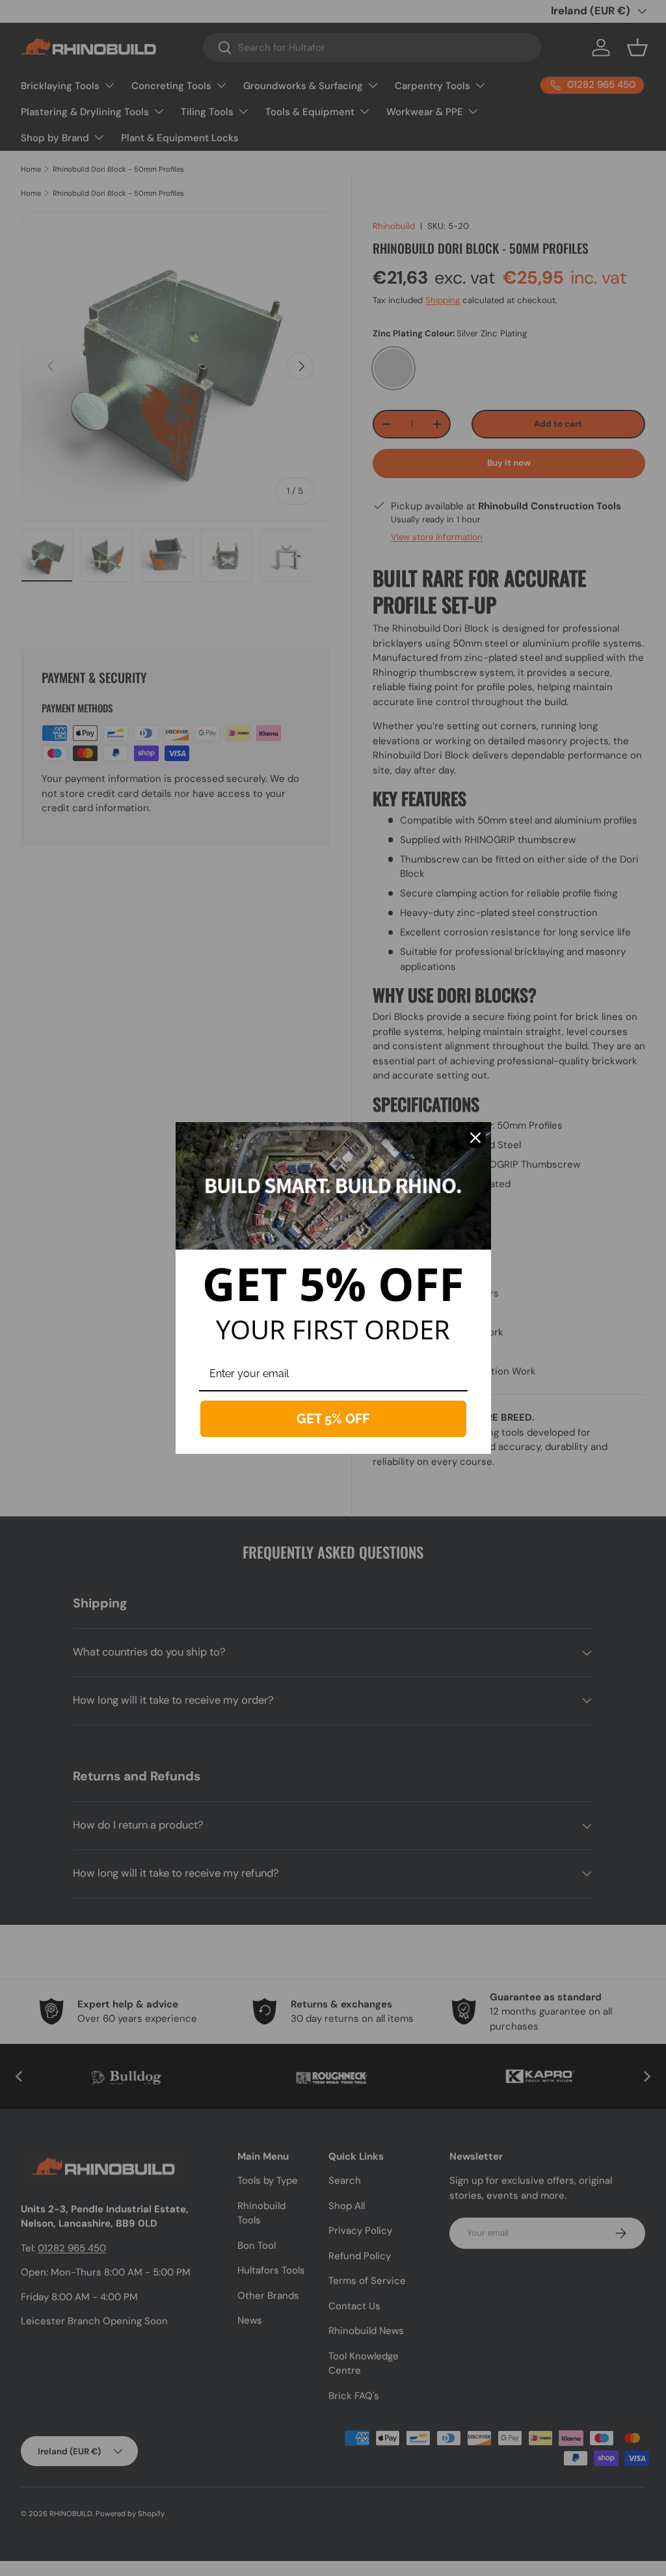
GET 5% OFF (333, 1419)
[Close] (475, 1138)
